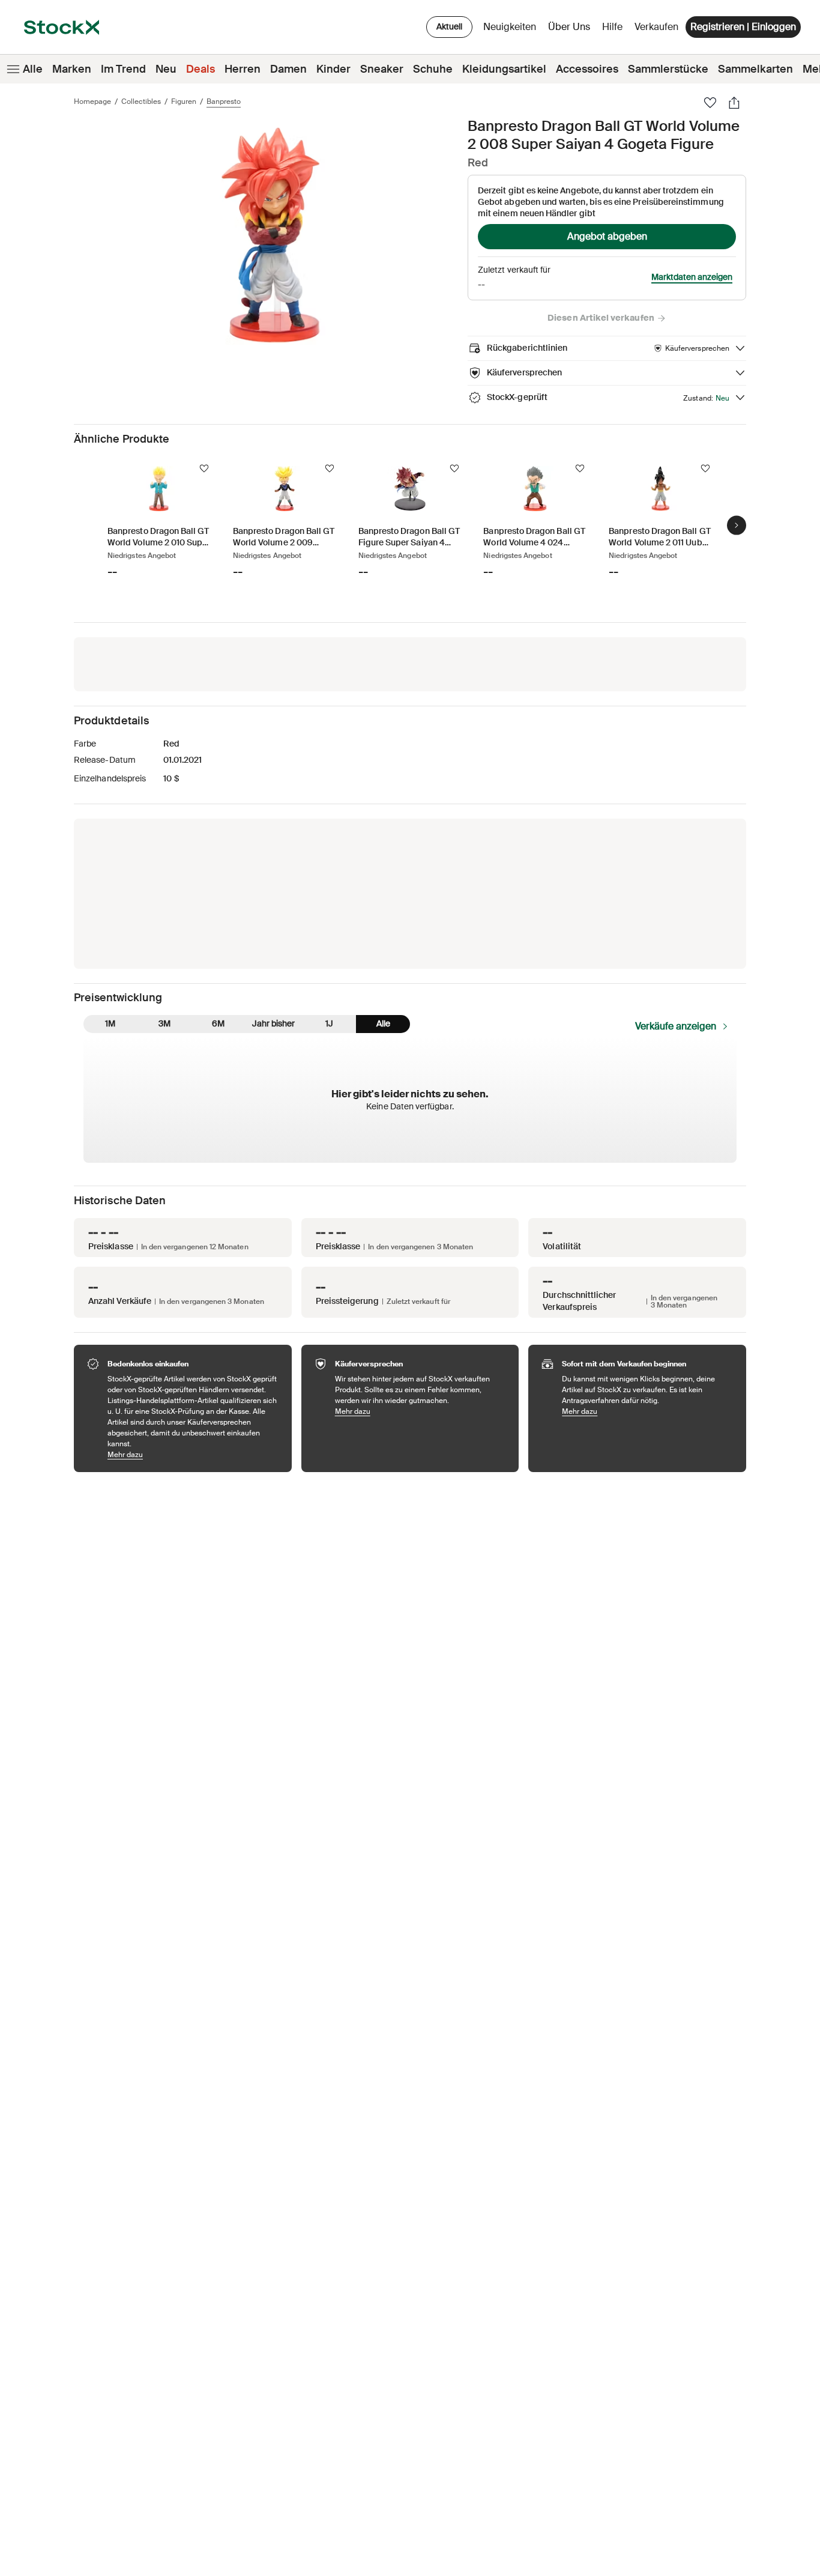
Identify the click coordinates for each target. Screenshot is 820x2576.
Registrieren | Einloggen (743, 27)
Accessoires (587, 69)
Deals (200, 69)
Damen (288, 69)
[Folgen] (204, 468)
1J (329, 1023)
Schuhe (433, 69)
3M (164, 1023)
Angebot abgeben (607, 236)
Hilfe (612, 27)
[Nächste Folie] (737, 526)
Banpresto (224, 102)
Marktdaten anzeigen (692, 277)
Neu (166, 69)
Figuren (184, 102)
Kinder (333, 69)
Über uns (571, 30)
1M (110, 1023)
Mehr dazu (194, 1454)
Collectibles (141, 102)
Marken (72, 69)
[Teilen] (734, 103)
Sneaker (382, 69)
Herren (243, 69)
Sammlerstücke (668, 69)
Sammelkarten (755, 69)
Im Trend (123, 69)
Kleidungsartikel (504, 69)
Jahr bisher (273, 1023)
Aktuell (449, 26)
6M (218, 1023)
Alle (33, 69)
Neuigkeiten (510, 27)
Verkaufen (656, 27)
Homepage (92, 102)
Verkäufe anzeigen (676, 1026)
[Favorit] (710, 103)
